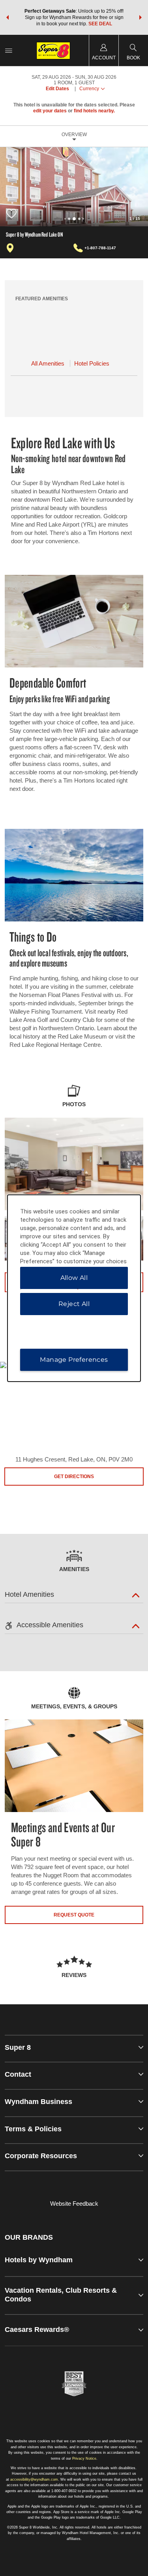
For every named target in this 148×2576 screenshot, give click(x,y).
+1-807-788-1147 (100, 248)
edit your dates (50, 111)
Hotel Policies (92, 363)
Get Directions (74, 1477)
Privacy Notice (84, 2458)
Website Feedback (74, 2204)
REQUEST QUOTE (74, 1915)
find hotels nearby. (94, 111)
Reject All (74, 1304)
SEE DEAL (100, 24)
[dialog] (74, 1288)
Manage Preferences (74, 1360)
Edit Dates (57, 89)
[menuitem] (9, 50)
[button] (7, 17)
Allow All (74, 1278)
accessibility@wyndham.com (34, 2479)
